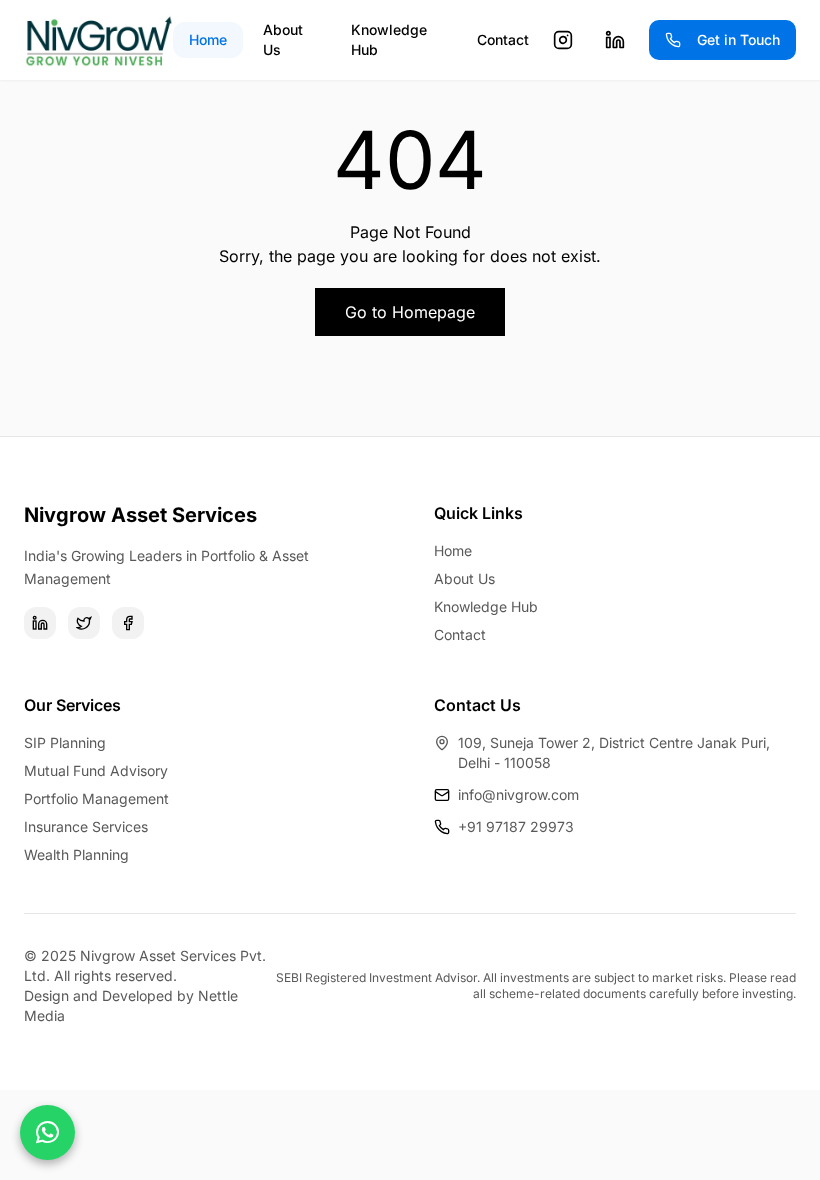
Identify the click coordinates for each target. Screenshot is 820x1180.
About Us (283, 39)
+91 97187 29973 (516, 826)
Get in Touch (738, 39)
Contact (503, 39)
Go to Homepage (410, 312)
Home (208, 39)
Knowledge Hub (389, 39)
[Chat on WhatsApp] (47, 1132)
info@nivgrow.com (518, 794)
